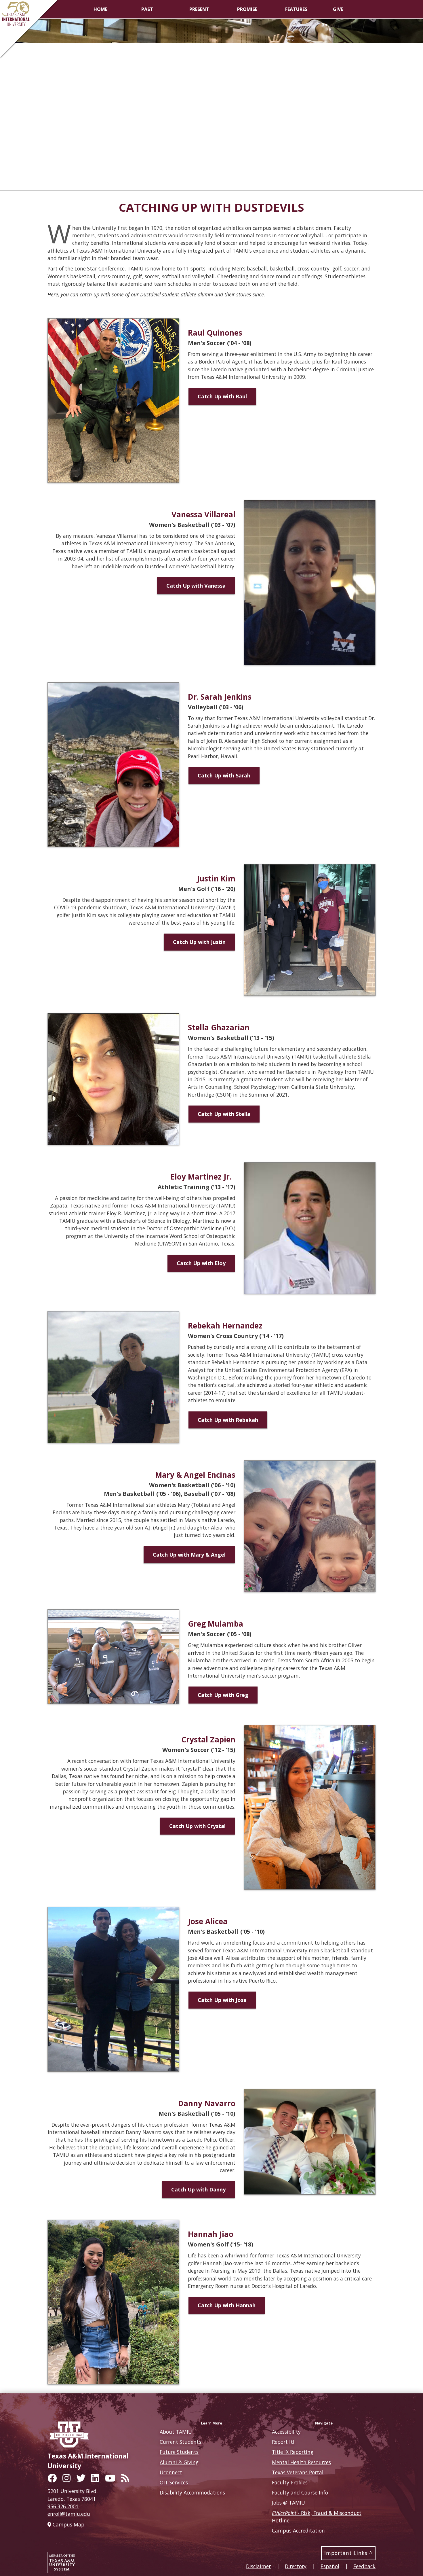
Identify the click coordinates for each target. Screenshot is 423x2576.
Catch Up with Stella (224, 1114)
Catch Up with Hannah (227, 2305)
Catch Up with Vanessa (196, 586)
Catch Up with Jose (222, 2000)
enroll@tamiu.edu (69, 2514)
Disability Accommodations (192, 2492)
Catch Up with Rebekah (228, 1420)
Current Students (180, 2442)
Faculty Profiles (290, 2482)
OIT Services (174, 2482)
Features (296, 9)
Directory (296, 2566)
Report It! (283, 2442)
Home (100, 9)
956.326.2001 (63, 2506)
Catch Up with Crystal (197, 1826)
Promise (247, 9)
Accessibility (286, 2432)
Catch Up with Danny (198, 2189)
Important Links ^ (348, 2553)
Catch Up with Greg (223, 1695)
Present (199, 9)
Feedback (364, 2566)
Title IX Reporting (293, 2452)
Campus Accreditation (298, 2530)
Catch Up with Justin (199, 942)
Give (338, 9)
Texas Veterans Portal (298, 2472)
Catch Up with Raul (222, 396)
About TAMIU (176, 2432)
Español (330, 2566)
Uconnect (171, 2472)
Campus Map (68, 2524)
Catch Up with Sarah (224, 775)
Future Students (179, 2452)
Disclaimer (258, 2566)
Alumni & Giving (179, 2462)
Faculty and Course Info (300, 2492)
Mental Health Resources (301, 2462)
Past (147, 9)
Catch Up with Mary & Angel (189, 1555)
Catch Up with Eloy (201, 1263)
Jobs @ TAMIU (288, 2503)
